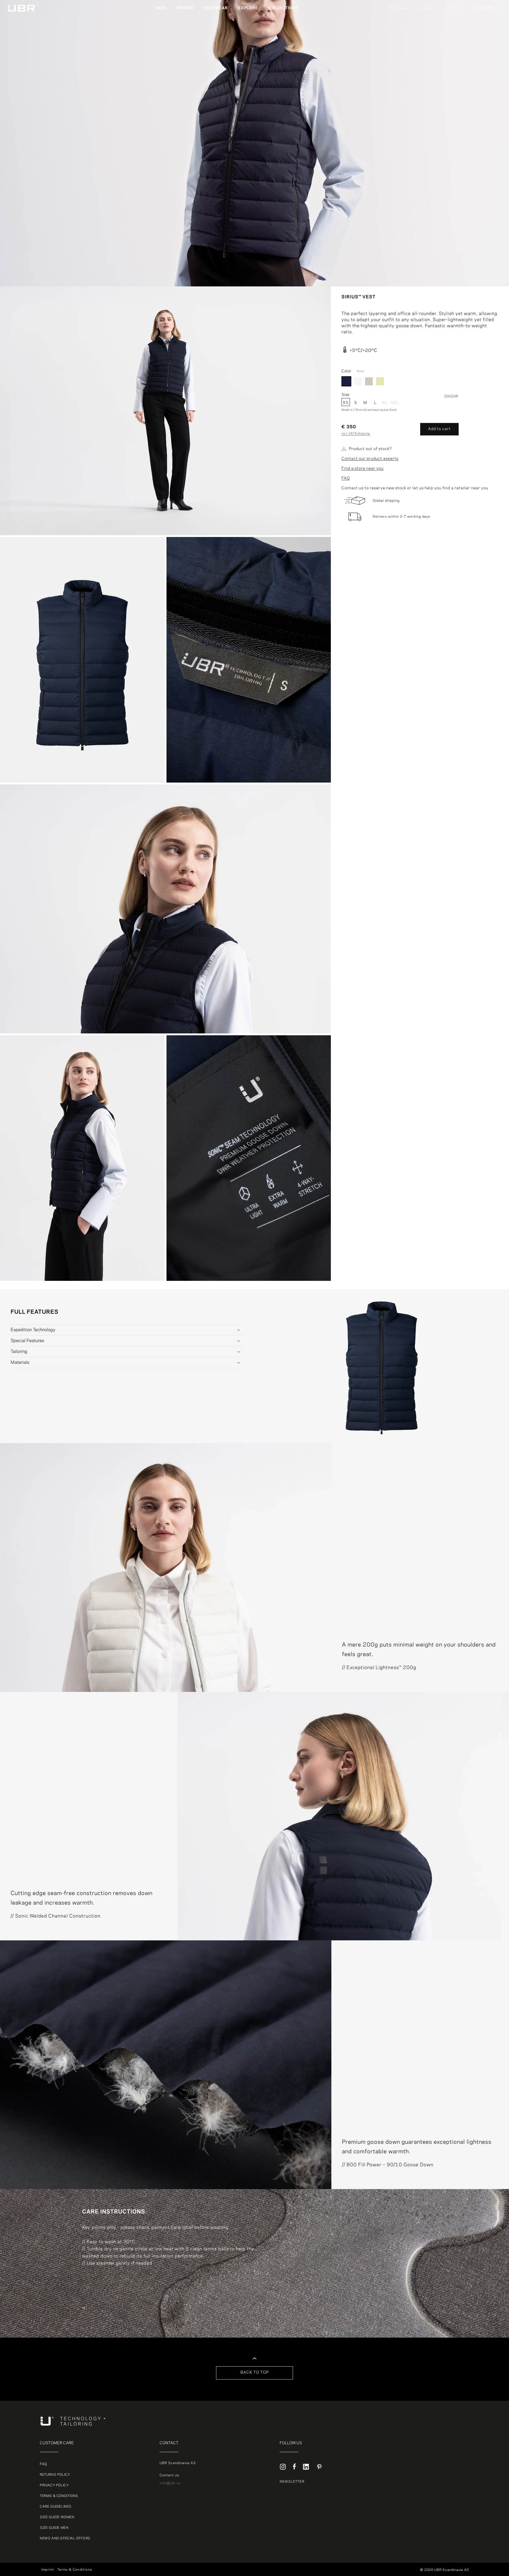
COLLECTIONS (284, 8)
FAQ (346, 478)
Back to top (255, 2373)
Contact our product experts (370, 459)
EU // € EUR (483, 8)
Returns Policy (55, 2475)
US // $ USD (485, 60)
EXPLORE (248, 8)
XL (385, 403)
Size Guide (451, 396)
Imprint (48, 2570)
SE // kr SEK (485, 41)
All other (482, 16)
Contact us (169, 2475)
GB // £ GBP (485, 54)
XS (346, 403)
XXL (395, 403)
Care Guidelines (56, 2507)
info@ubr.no (170, 2483)
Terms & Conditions (59, 2496)
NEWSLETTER (292, 2482)
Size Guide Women (57, 2517)
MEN (162, 8)
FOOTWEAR (216, 8)
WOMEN (185, 8)
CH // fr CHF (486, 48)
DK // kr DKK (485, 22)
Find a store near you (363, 469)
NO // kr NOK (486, 35)
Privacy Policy (54, 2485)
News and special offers (65, 2538)
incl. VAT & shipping (356, 434)
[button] (164, 8)
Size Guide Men (54, 2528)
